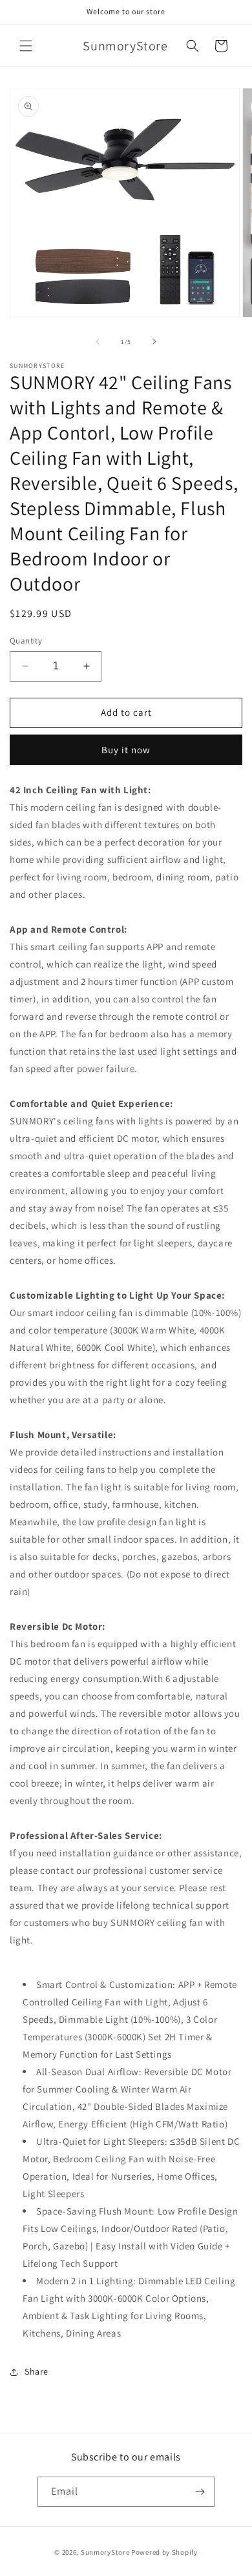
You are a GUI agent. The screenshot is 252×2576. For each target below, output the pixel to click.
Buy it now (126, 750)
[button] (26, 46)
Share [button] (37, 2371)
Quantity (26, 641)
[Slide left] (98, 341)
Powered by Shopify (164, 2552)
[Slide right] (154, 341)
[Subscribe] (200, 2492)
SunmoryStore (105, 2552)
